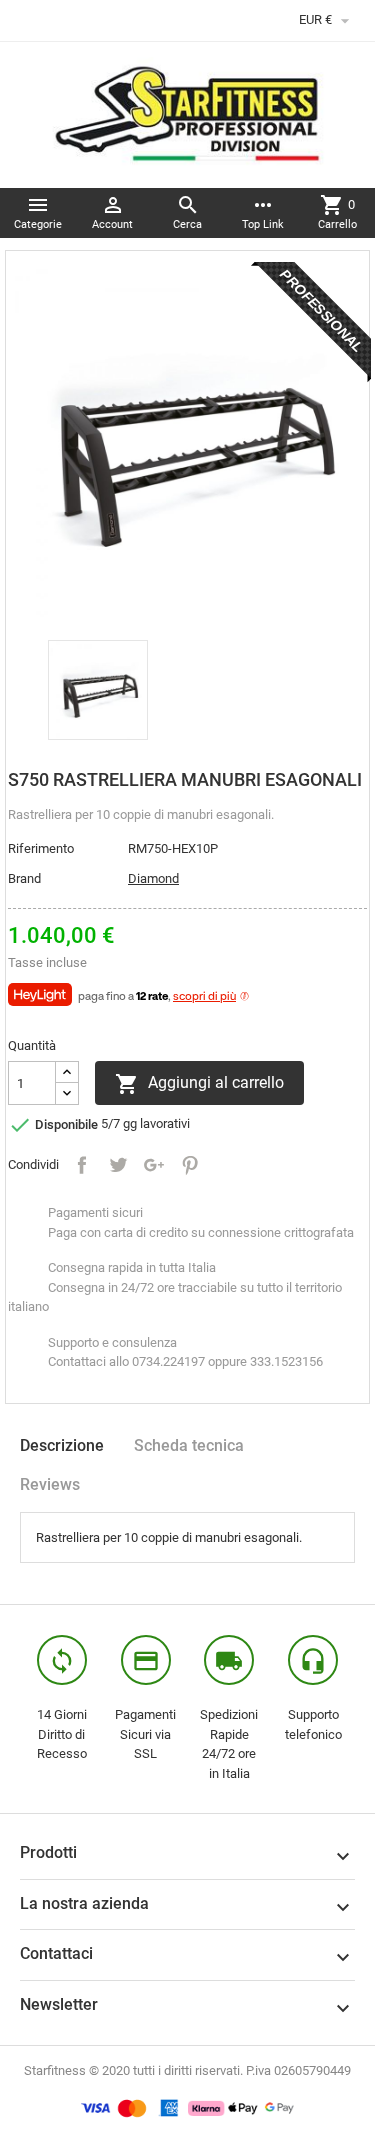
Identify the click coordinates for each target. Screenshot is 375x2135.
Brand (24, 878)
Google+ (154, 1165)
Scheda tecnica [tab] (189, 1445)
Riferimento (41, 848)
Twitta (118, 1165)
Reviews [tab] (50, 1484)
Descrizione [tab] (62, 1445)
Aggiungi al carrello (199, 1084)
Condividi (82, 1165)
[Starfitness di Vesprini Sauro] (187, 113)
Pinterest (190, 1165)
